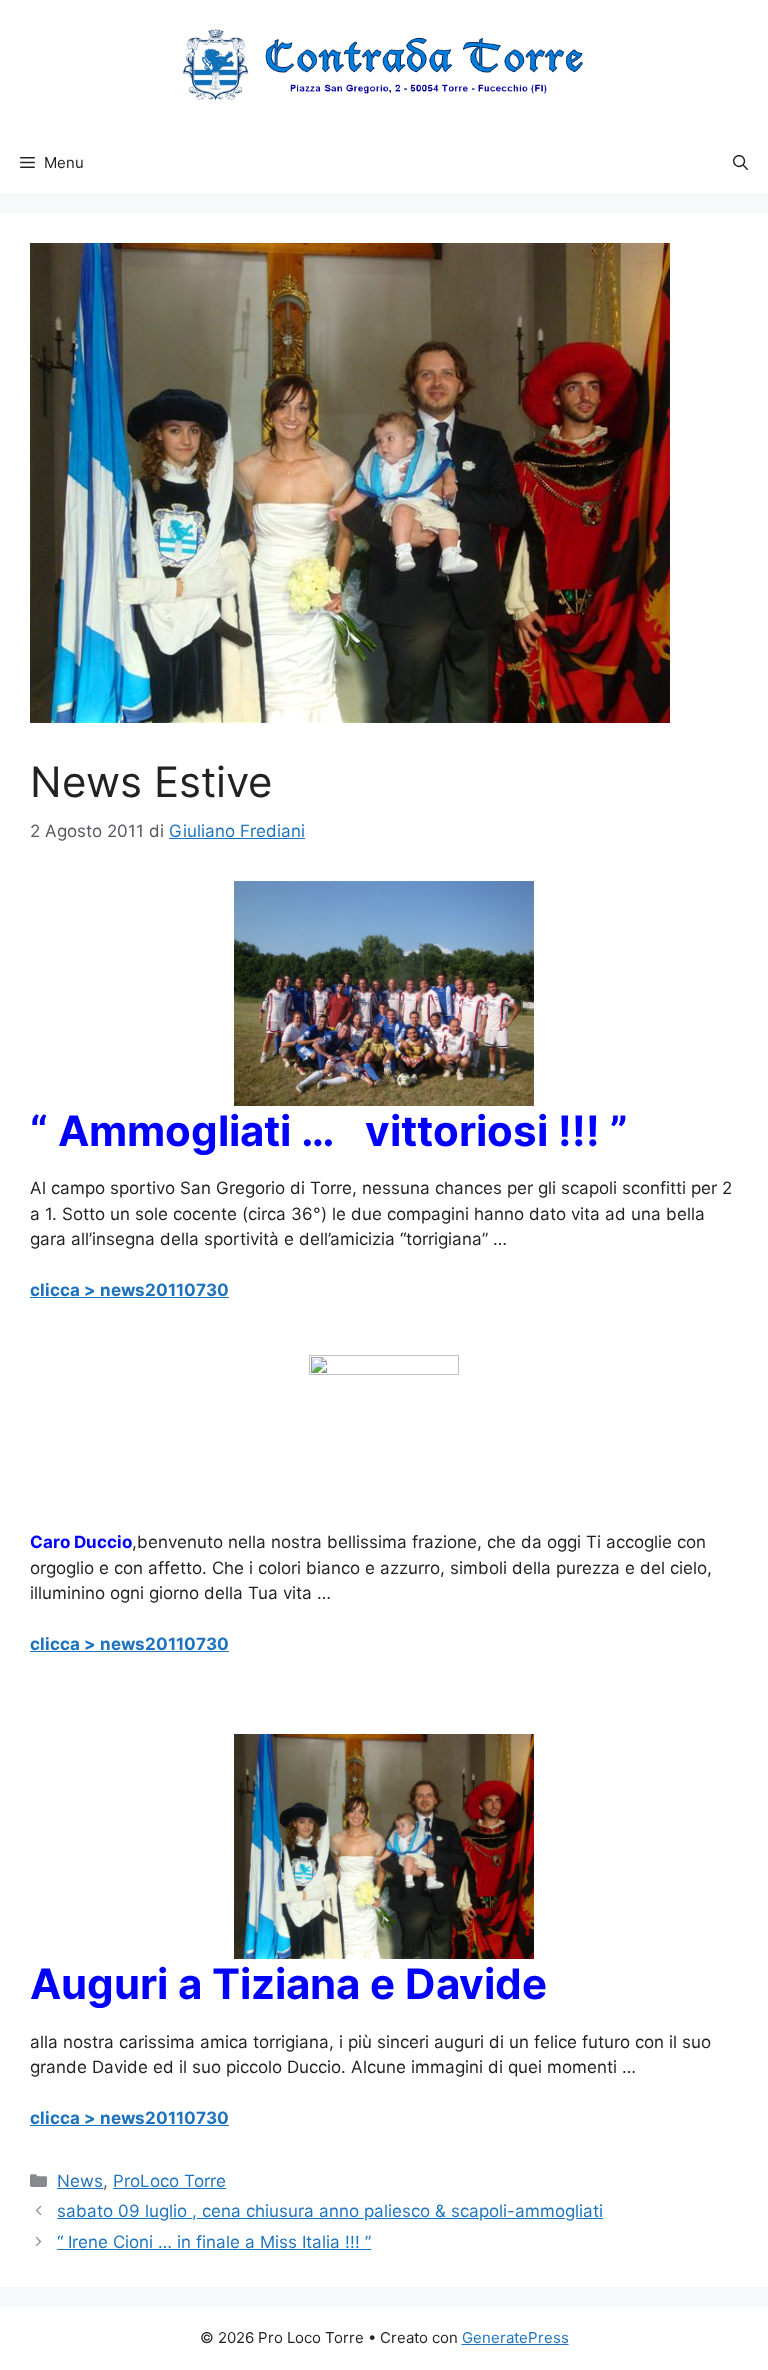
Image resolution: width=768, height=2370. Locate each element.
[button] (740, 163)
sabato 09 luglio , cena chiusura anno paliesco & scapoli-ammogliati (330, 2211)
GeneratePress (515, 2337)
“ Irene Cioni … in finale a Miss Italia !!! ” (214, 2242)
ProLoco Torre (169, 2181)
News (80, 2181)
